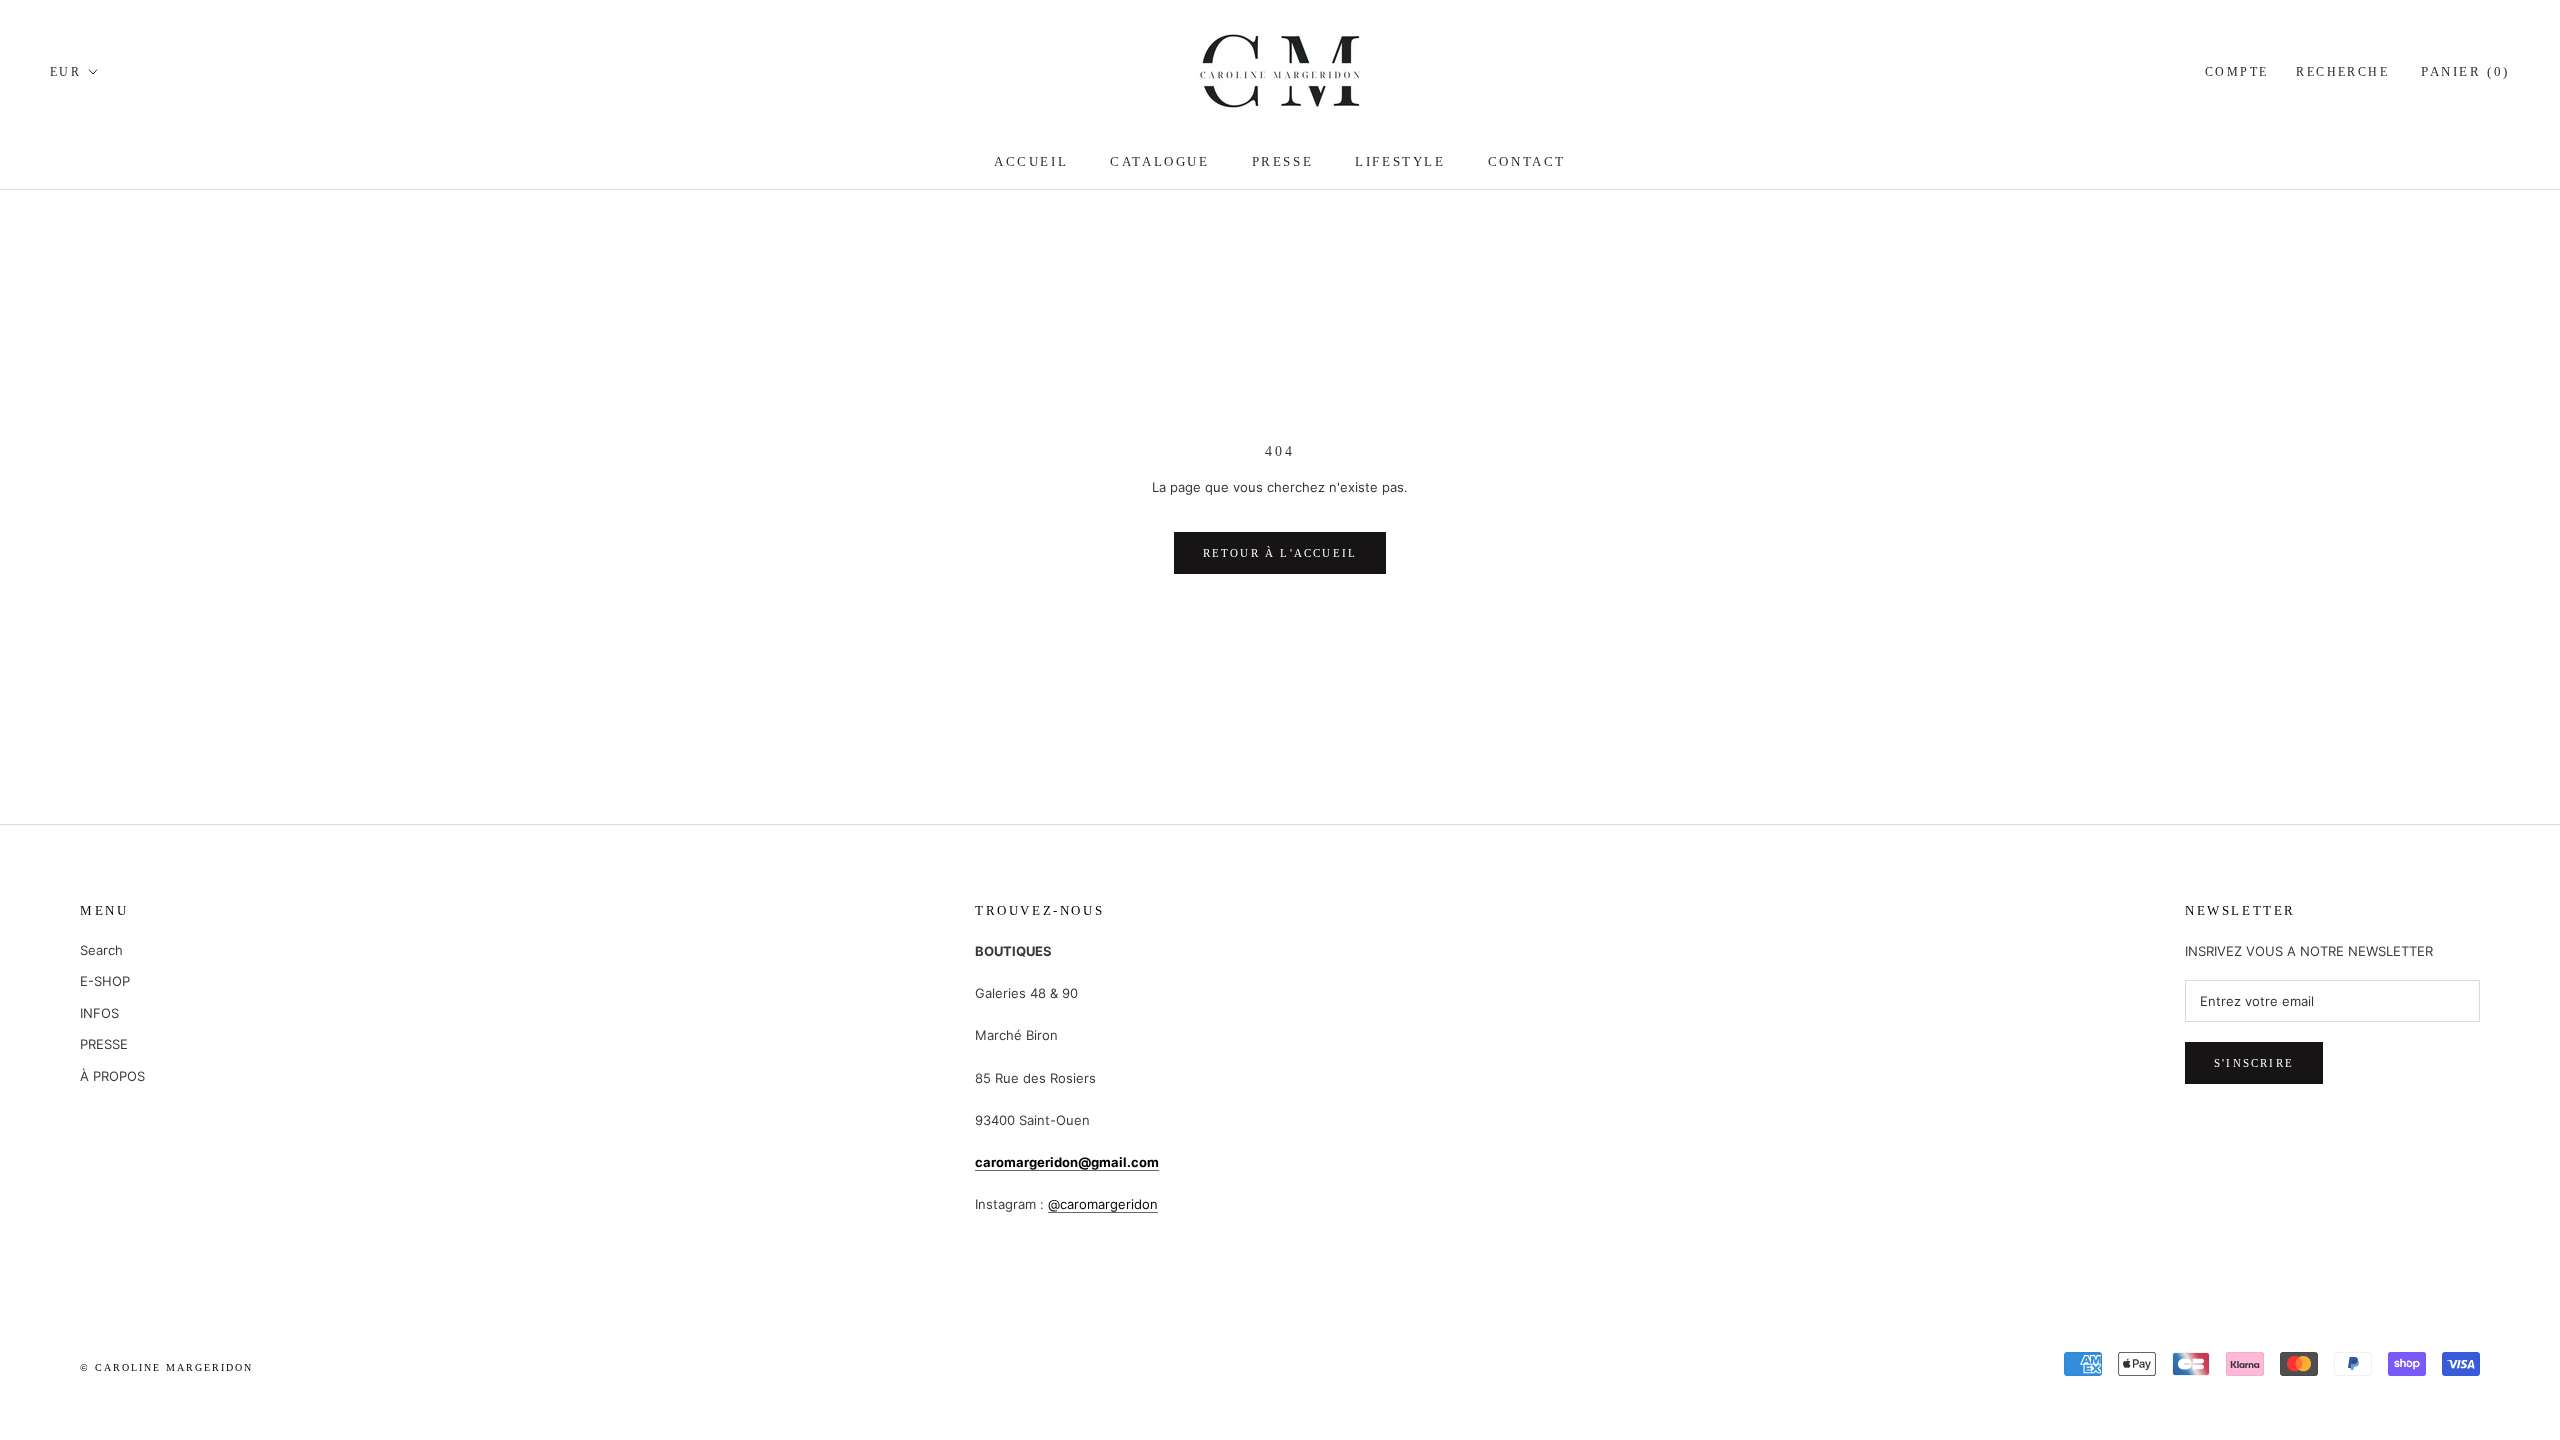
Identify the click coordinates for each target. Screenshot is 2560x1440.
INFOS (99, 1013)
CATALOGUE (1159, 161)
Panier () (2465, 71)
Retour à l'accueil (1280, 553)
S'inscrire (2254, 1063)
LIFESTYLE (1400, 161)
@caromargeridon (1103, 1204)
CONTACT (1527, 161)
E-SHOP (105, 981)
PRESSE (1283, 161)
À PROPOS (112, 1076)
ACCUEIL (1031, 161)
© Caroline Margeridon (166, 1367)
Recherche (2342, 72)
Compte (2236, 72)
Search (101, 950)
